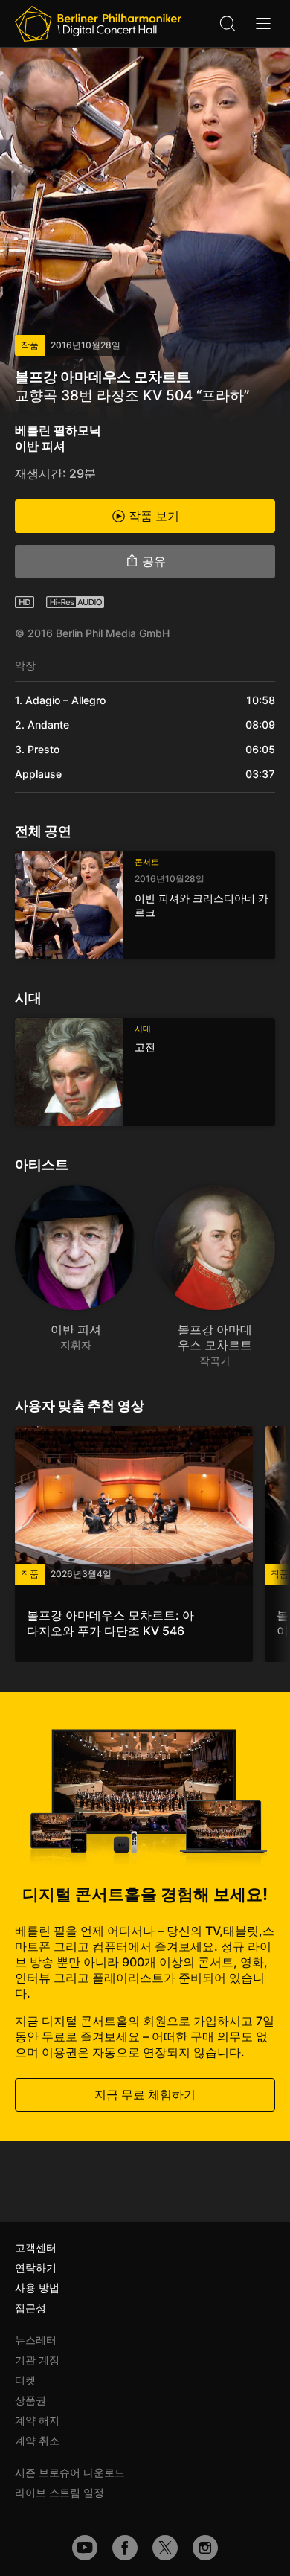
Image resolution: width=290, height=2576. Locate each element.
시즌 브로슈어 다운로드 (70, 2472)
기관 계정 (37, 2360)
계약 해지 (37, 2420)
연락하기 (36, 2267)
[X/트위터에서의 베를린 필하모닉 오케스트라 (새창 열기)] (165, 2548)
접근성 (30, 2308)
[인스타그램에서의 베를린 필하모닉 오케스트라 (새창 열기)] (205, 2548)
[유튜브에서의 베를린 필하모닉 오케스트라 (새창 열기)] (85, 2548)
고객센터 (36, 2247)
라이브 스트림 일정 (59, 2492)
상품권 (30, 2400)
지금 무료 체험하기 (145, 2094)
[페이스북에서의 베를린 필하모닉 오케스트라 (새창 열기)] (125, 2548)
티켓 (25, 2380)
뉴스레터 (36, 2340)
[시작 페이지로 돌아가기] (98, 24)
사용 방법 (37, 2288)
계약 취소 (37, 2440)
